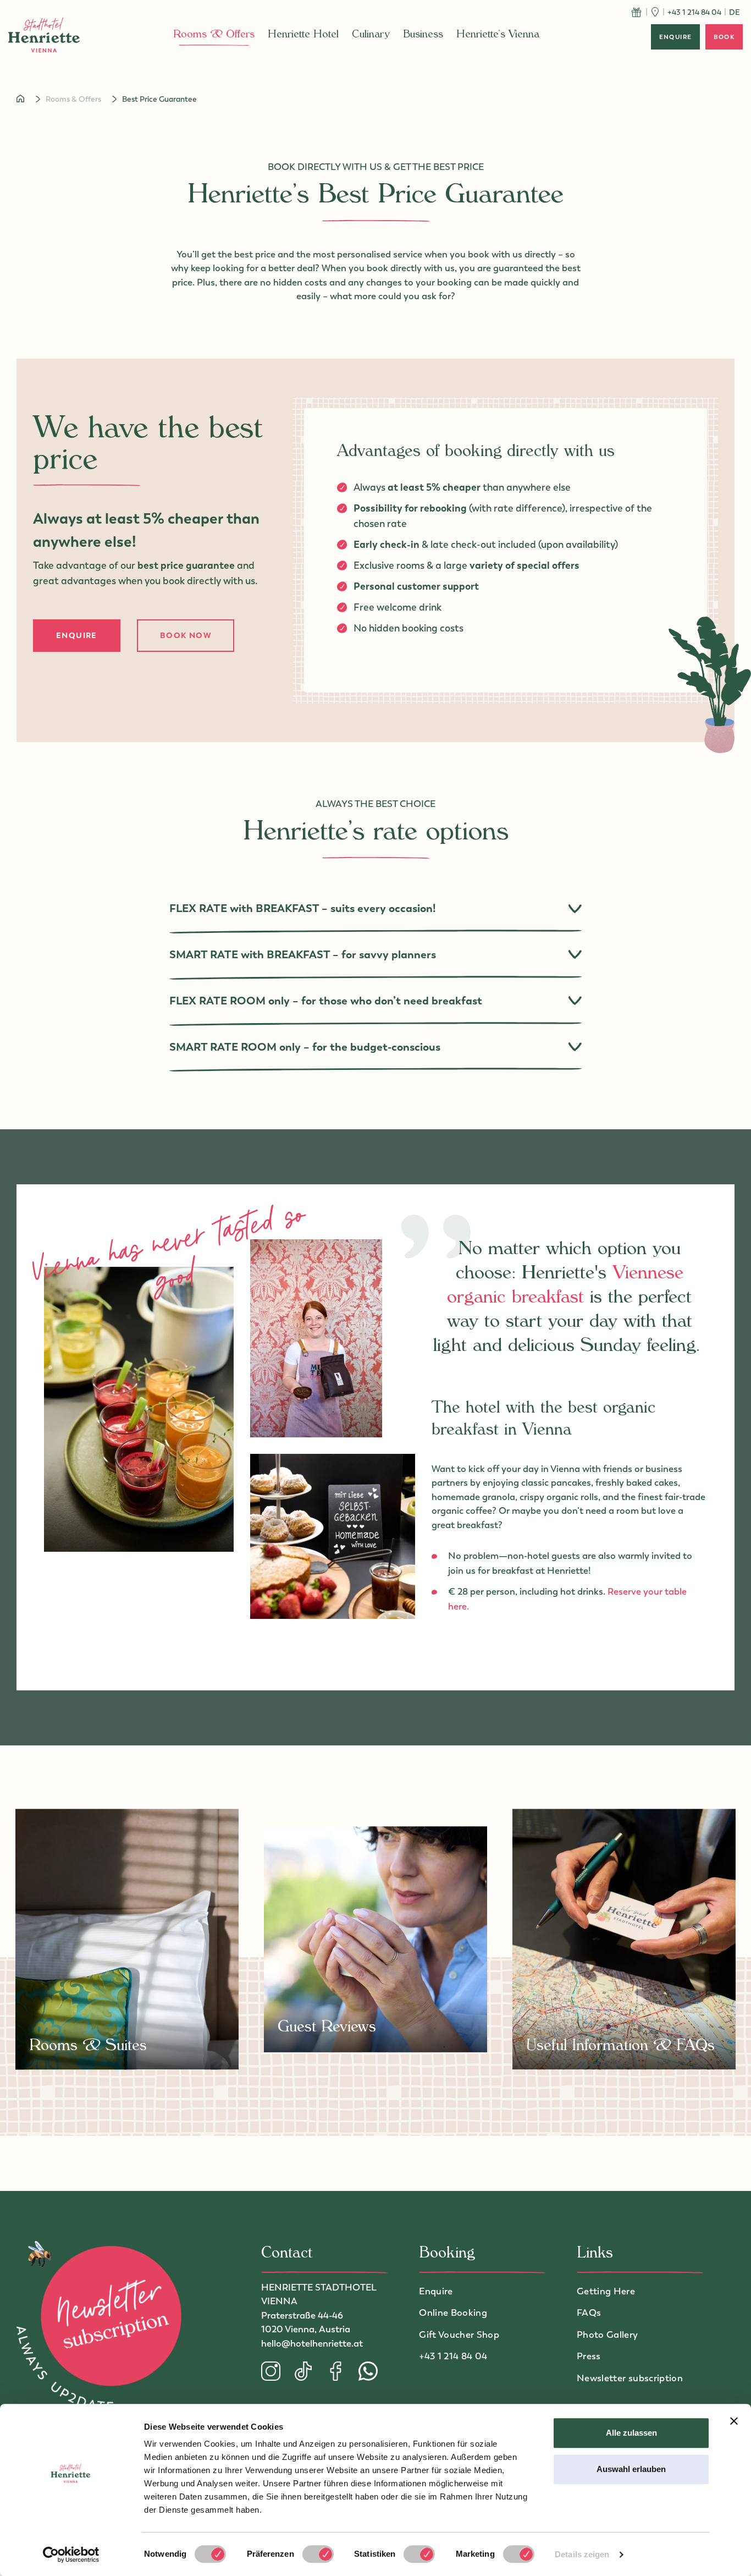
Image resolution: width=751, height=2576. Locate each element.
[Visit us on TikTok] (310, 2371)
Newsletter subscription (630, 2378)
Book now (186, 635)
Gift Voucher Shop (459, 2335)
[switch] (318, 2554)
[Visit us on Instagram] (277, 2371)
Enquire (77, 635)
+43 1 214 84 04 (453, 2356)
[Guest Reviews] (376, 1939)
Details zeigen (582, 2554)
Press (589, 2356)
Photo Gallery (607, 2335)
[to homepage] (44, 35)
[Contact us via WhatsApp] (368, 2371)
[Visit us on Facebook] (342, 2371)
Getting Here (606, 2291)
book (724, 37)
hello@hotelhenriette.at (312, 2343)
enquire (676, 37)
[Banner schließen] (734, 2421)
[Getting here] (654, 12)
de (735, 12)
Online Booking (453, 2313)
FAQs (589, 2313)
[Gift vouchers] (636, 12)
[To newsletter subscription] (99, 2329)
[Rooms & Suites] (127, 1939)
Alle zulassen (631, 2433)
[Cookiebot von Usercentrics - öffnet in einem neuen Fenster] (71, 2555)
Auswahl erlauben (631, 2469)
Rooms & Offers (73, 99)
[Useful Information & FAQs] (624, 1939)
